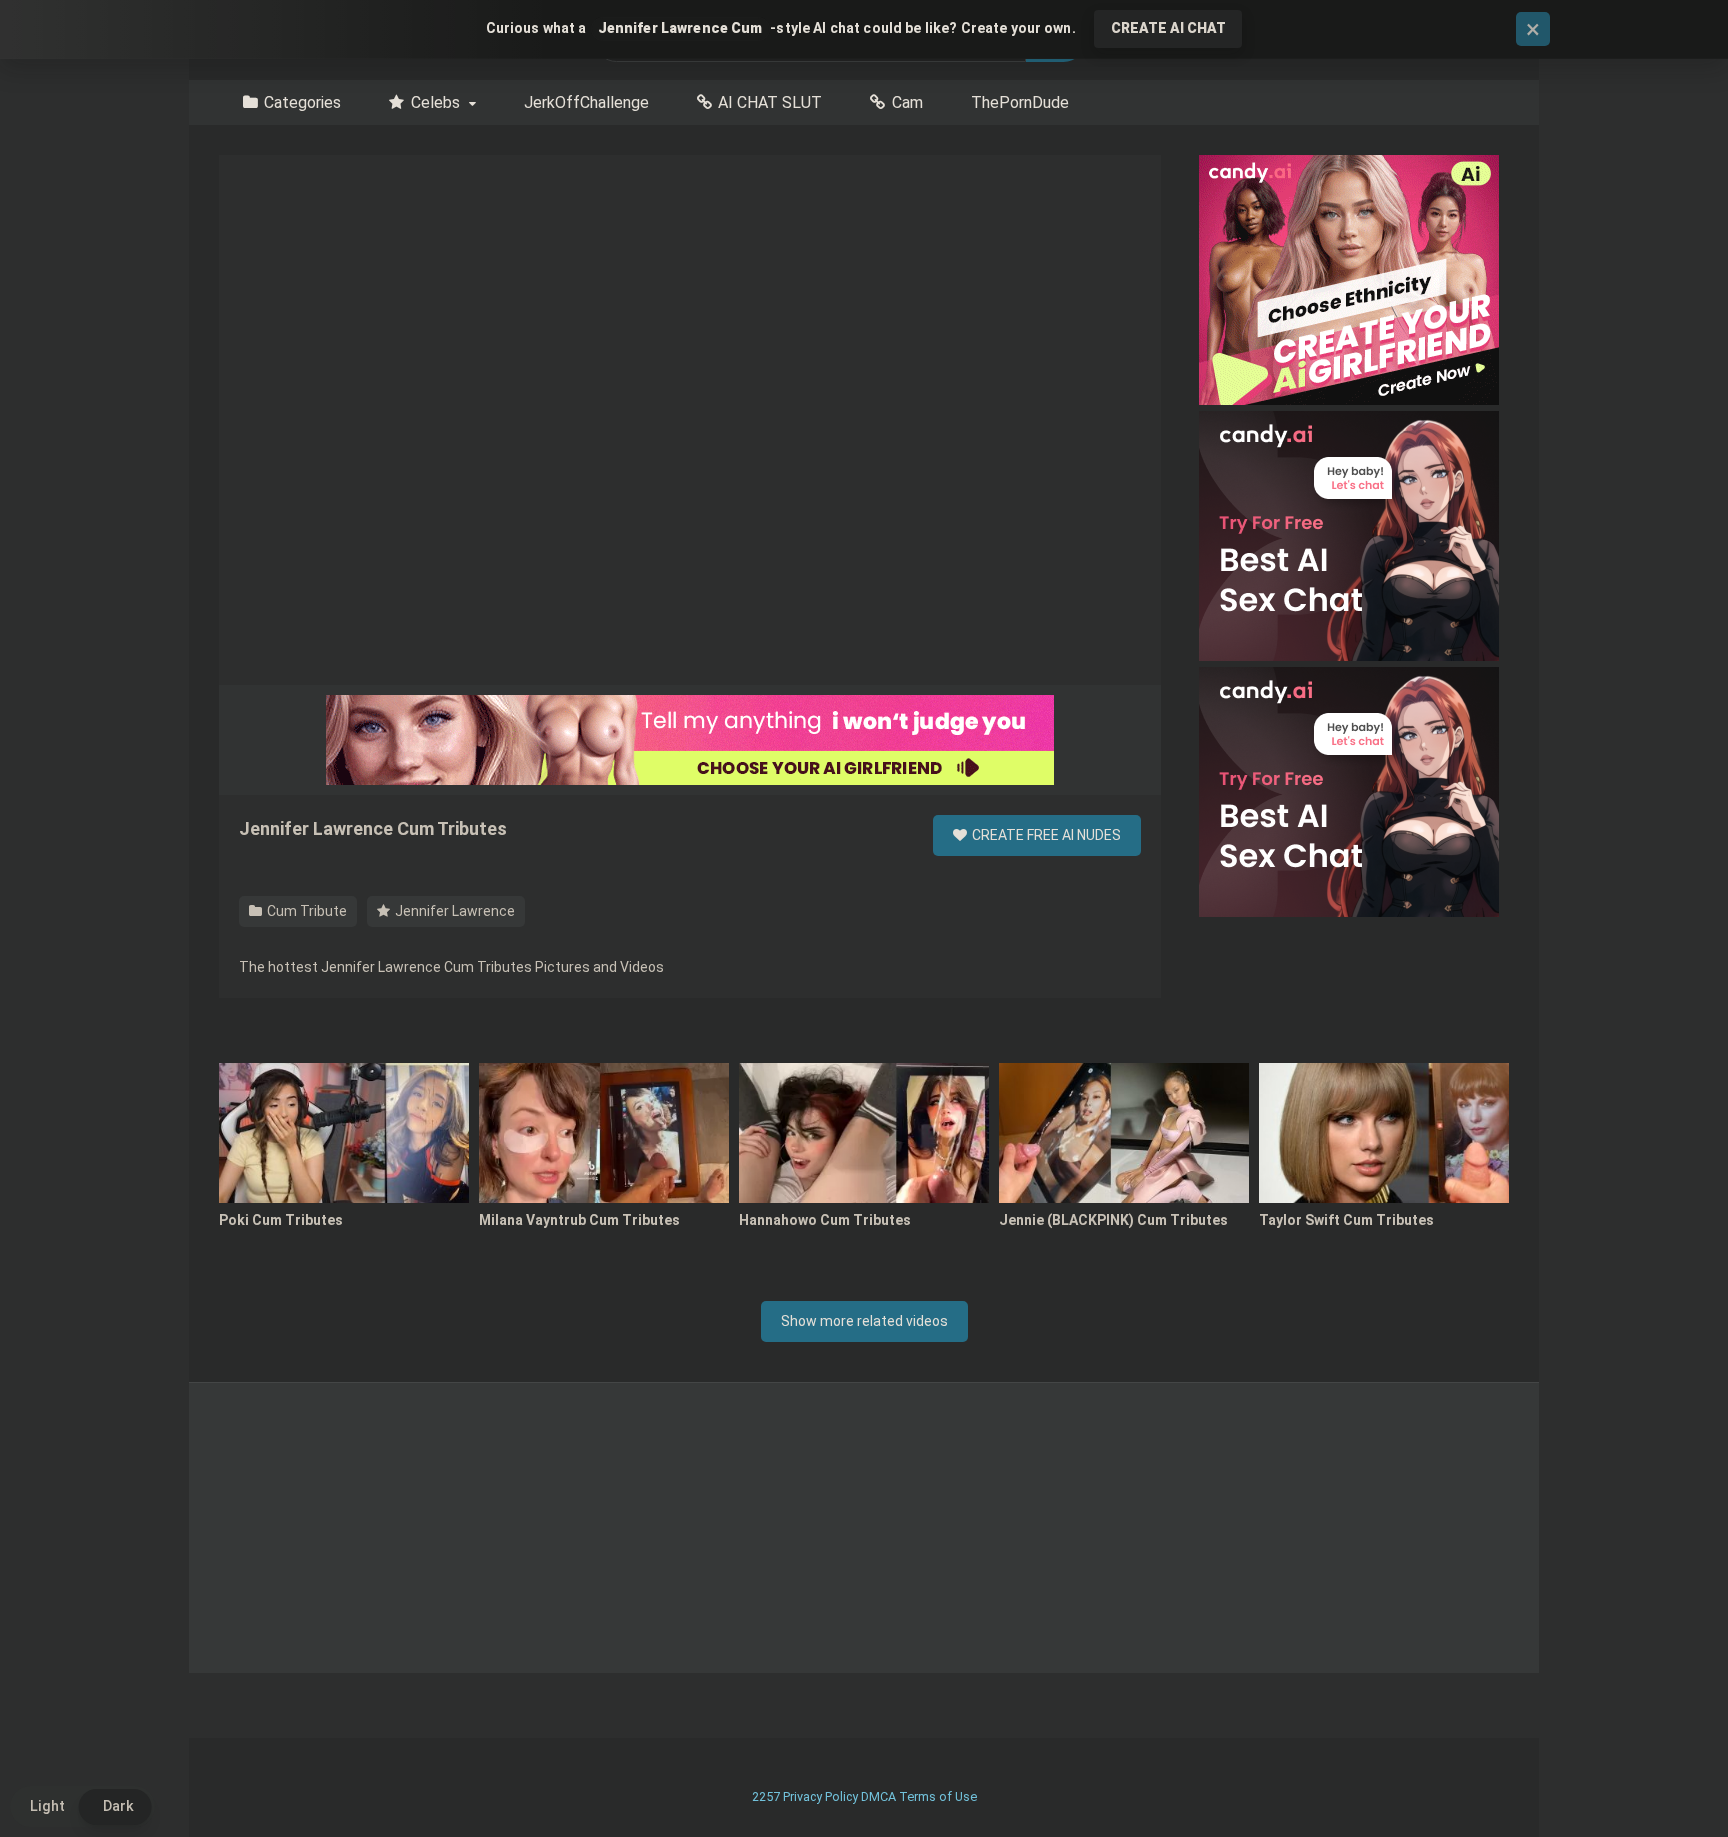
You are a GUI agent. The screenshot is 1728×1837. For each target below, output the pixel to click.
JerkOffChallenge (586, 102)
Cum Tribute (305, 911)
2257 (766, 1796)
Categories (302, 102)
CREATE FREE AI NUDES (1045, 835)
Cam (907, 102)
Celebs (435, 102)
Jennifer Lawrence (453, 911)
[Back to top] (1661, 1776)
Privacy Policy (820, 1796)
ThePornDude (1020, 102)
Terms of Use (938, 1796)
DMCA (878, 1796)
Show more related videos (864, 1321)
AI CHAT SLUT (770, 102)
